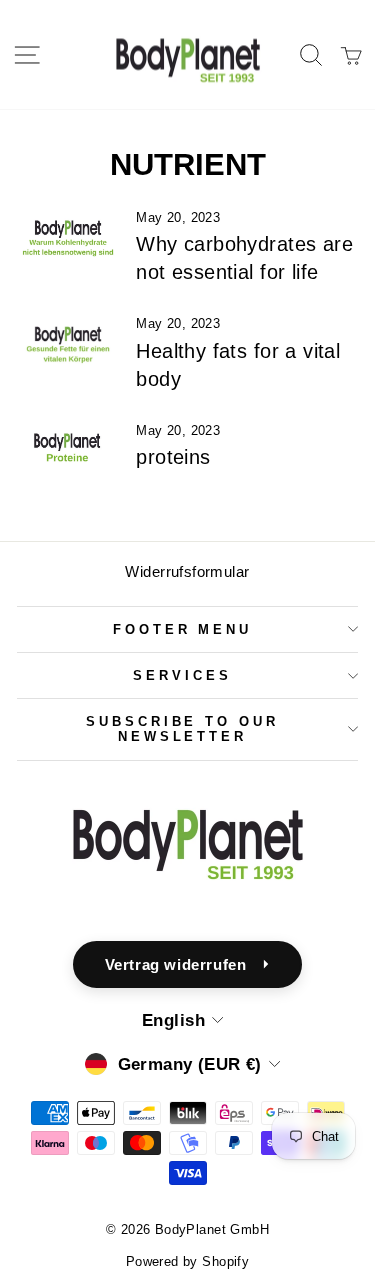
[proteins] (68, 452)
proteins (173, 457)
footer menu (183, 629)
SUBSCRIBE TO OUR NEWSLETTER (183, 729)
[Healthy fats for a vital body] (68, 345)
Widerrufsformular (187, 571)
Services (182, 675)
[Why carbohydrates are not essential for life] (68, 239)
